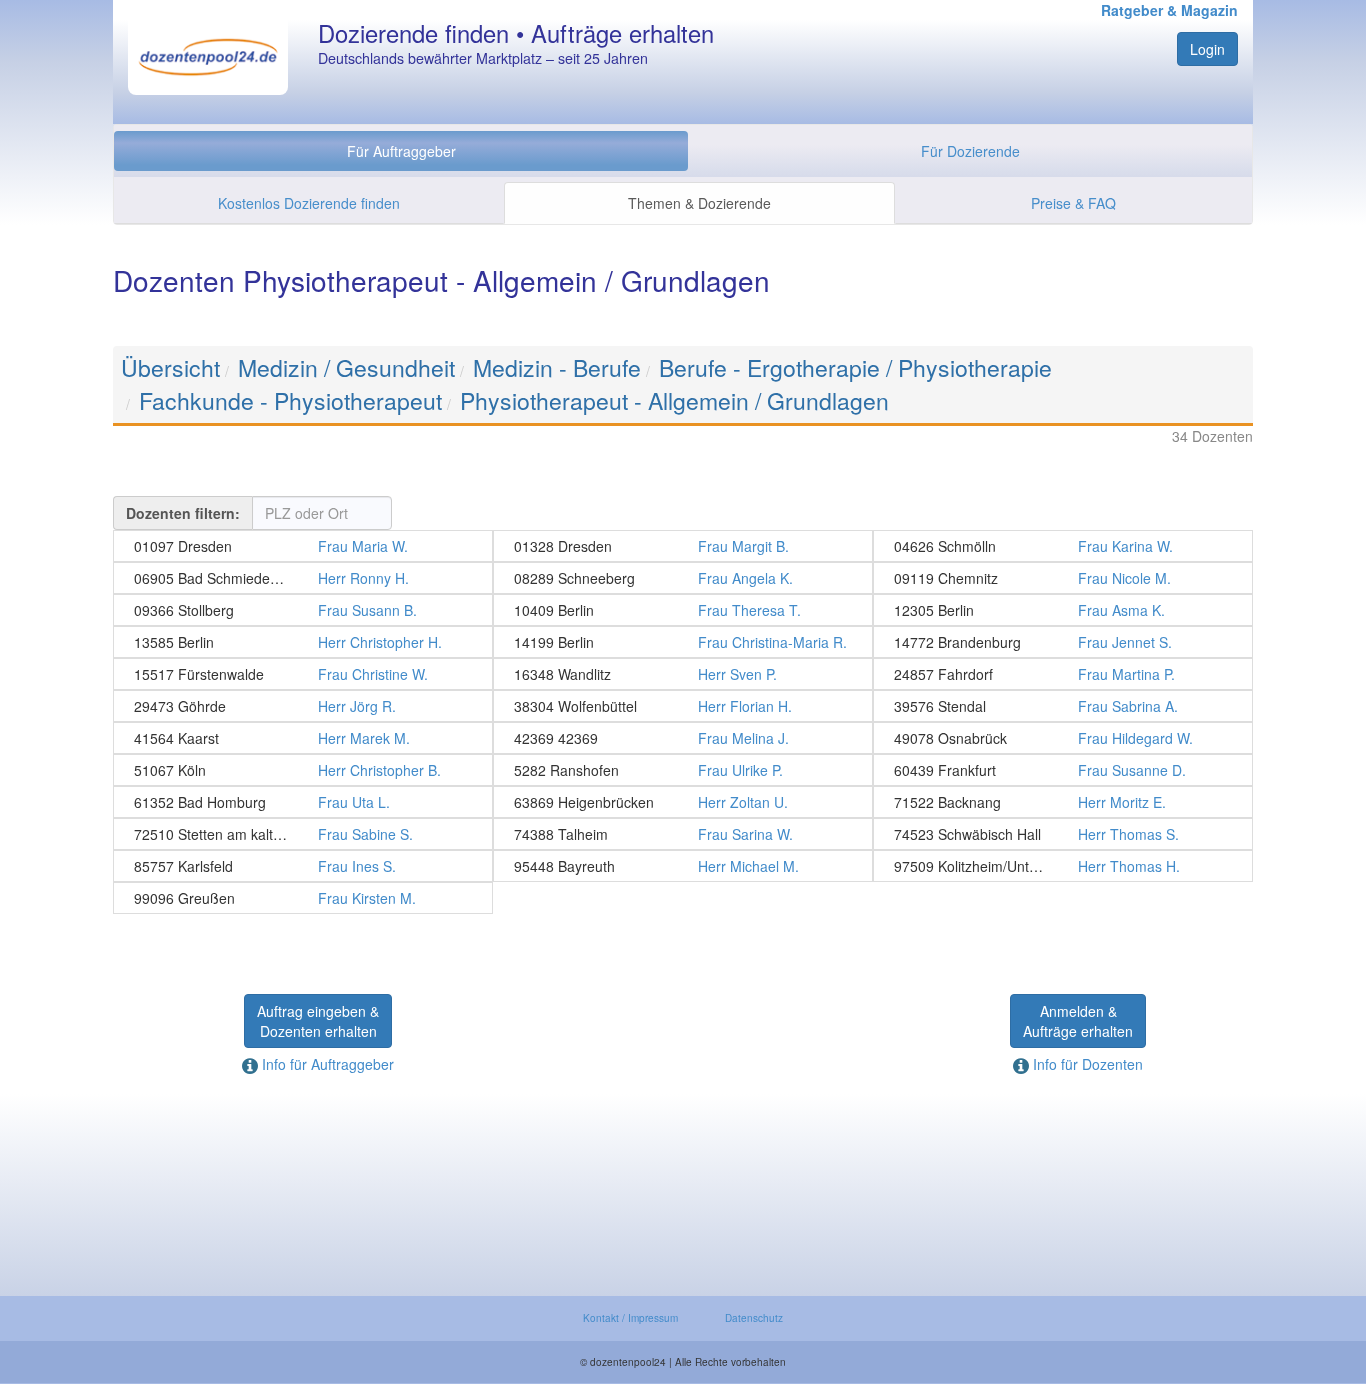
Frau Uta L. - (303, 802)
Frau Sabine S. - (303, 834)
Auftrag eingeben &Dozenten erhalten (318, 1021)
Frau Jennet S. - (1063, 642)
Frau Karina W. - (1063, 546)
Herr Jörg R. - (303, 706)
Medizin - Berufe (557, 367)
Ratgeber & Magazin (1169, 10)
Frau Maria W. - (303, 546)
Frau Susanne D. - (1063, 770)
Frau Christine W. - (303, 674)
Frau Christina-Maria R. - (683, 642)
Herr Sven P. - (683, 674)
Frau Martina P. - (1063, 674)
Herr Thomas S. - (1063, 834)
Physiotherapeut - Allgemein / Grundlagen (674, 400)
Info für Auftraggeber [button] (326, 1064)
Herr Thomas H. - (1063, 866)
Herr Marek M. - (303, 738)
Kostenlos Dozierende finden (309, 203)
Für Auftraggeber (401, 151)
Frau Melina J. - (683, 738)
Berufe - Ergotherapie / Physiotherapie (855, 367)
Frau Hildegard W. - (1063, 738)
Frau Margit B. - (683, 546)
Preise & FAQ (1073, 203)
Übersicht (170, 367)
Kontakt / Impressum (630, 1318)
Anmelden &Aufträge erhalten (1078, 1021)
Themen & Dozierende (699, 203)
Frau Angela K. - (683, 578)
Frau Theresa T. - (683, 610)
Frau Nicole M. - (1063, 578)
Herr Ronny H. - (303, 578)
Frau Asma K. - (1063, 610)
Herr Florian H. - (683, 706)
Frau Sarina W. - (683, 834)
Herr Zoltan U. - (683, 802)
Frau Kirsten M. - (303, 898)
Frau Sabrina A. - (1063, 706)
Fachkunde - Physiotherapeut (290, 400)
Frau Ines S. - (303, 866)
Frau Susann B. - (303, 610)
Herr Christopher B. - (303, 770)
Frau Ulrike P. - (683, 770)
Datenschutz (754, 1318)
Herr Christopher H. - (303, 642)
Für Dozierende (970, 151)
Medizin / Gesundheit (346, 367)
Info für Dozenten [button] (1086, 1064)
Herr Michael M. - (683, 866)
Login (1207, 49)
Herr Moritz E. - (1063, 802)
